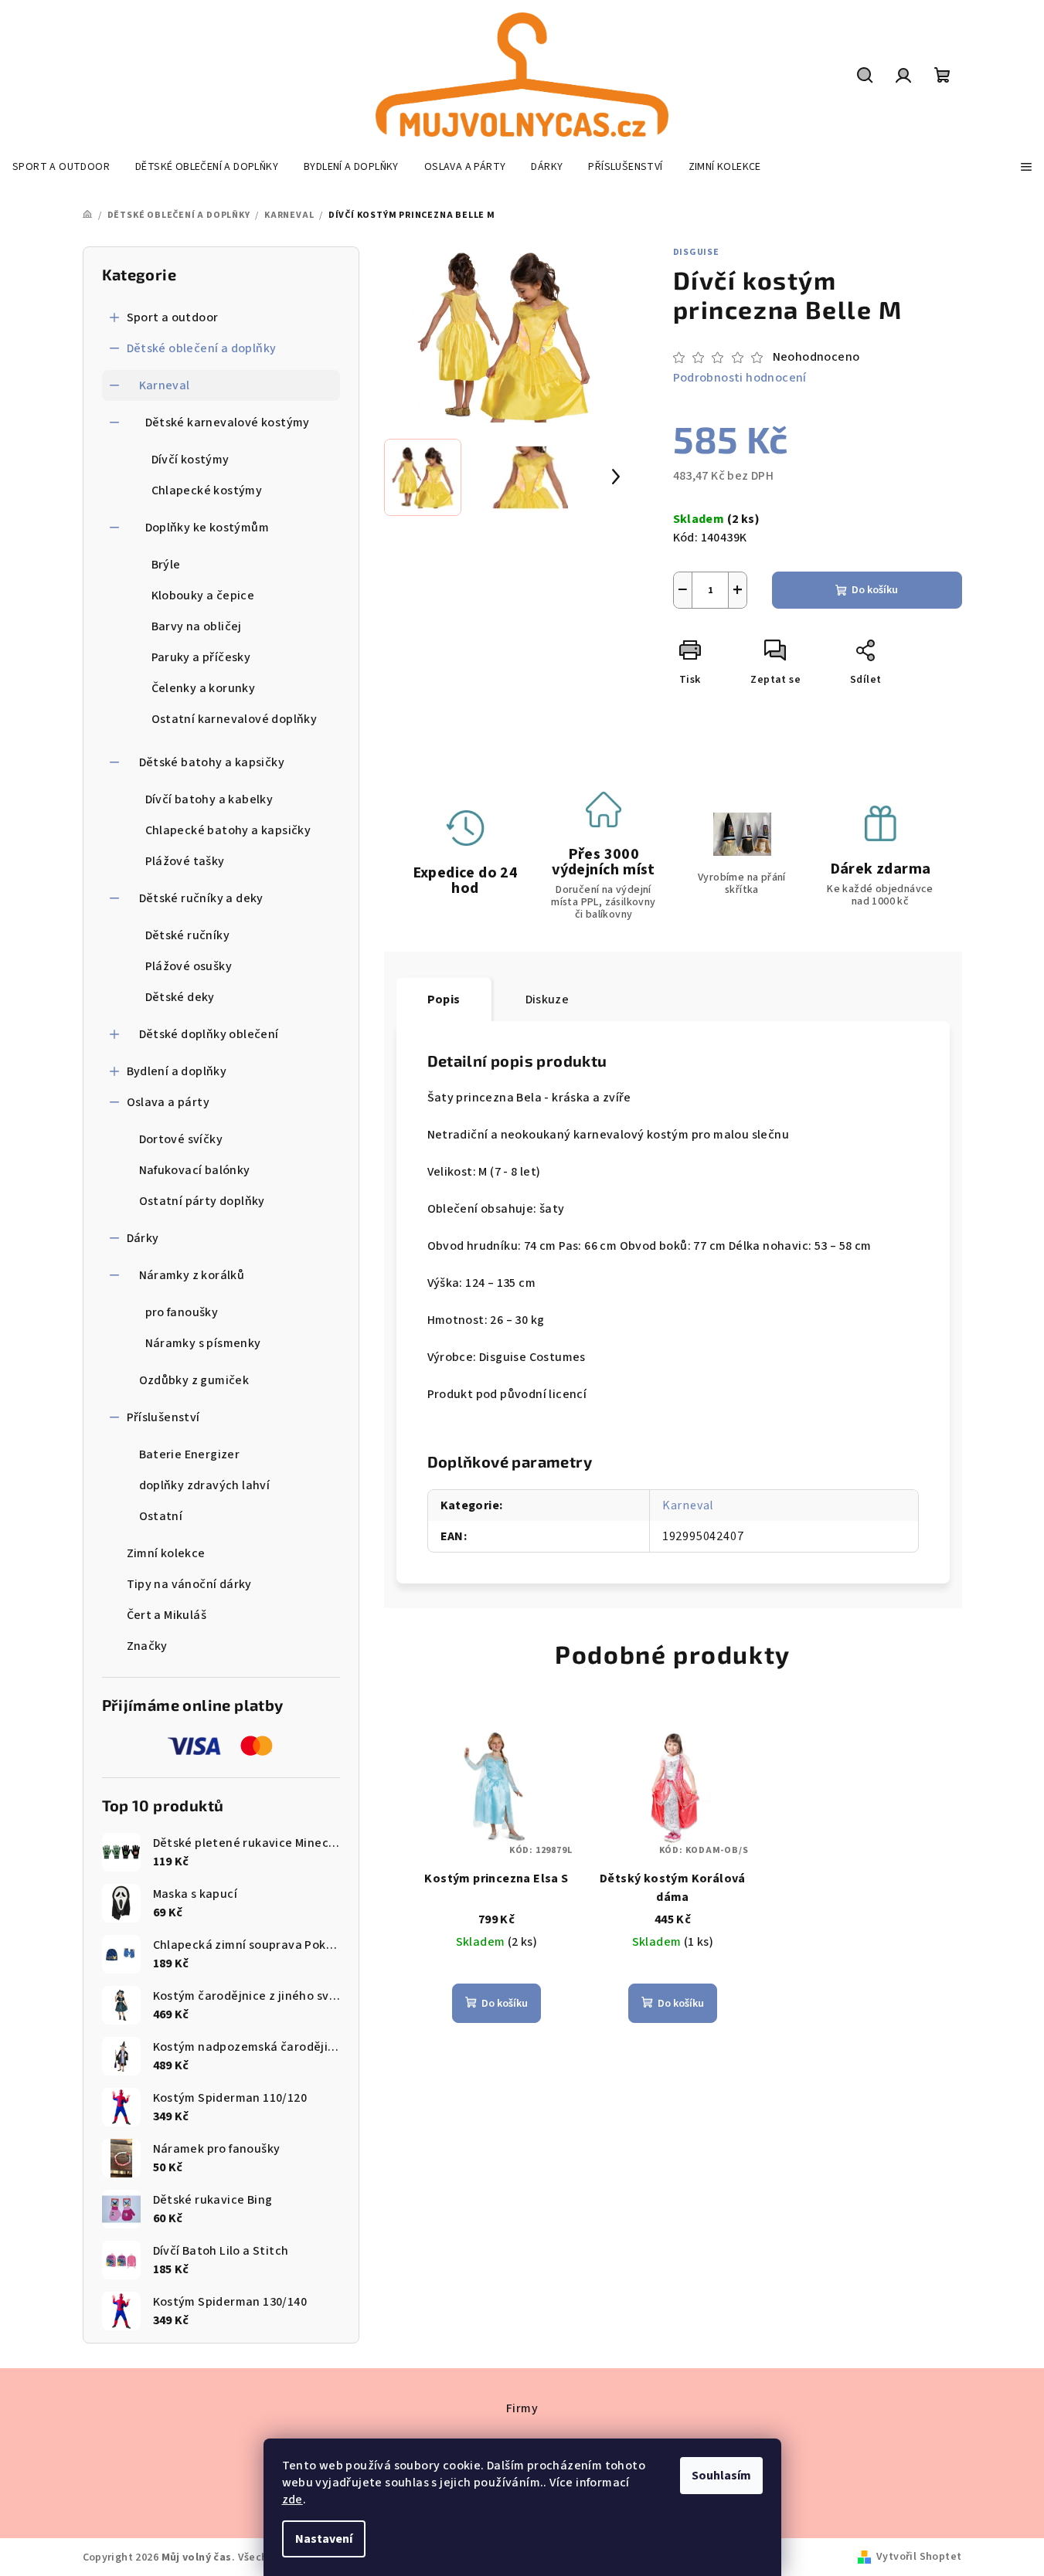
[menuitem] (61, 167)
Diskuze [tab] (548, 1000)
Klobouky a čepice (203, 596)
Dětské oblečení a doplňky (202, 348)
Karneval (165, 385)
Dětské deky (180, 997)
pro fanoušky (182, 1312)
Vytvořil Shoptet (919, 2557)
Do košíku (875, 590)
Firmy (522, 2408)
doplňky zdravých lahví (205, 1485)
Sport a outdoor (173, 317)
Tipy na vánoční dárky (189, 1584)
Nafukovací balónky (195, 1170)
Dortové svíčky (181, 1139)
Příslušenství (163, 1417)
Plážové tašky (185, 861)
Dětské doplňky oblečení (209, 1034)
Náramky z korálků (192, 1275)
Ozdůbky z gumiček (194, 1380)
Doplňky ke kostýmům (207, 528)
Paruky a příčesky (201, 657)
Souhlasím (721, 2476)
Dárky (143, 1238)
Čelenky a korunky (204, 688)
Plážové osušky (189, 966)
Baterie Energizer (190, 1454)
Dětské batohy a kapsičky (212, 762)
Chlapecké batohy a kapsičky (228, 830)
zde (292, 2500)
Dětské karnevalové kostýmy (228, 423)
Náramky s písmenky (203, 1343)
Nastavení (324, 2539)
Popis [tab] (444, 1000)
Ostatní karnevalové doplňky (235, 719)
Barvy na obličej (197, 626)
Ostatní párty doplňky (202, 1201)
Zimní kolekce (166, 1553)
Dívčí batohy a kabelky (209, 799)
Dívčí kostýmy (190, 460)
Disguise (696, 252)
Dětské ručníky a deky (201, 898)
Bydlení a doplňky (177, 1071)
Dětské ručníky (188, 935)
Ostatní (161, 1516)
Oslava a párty (168, 1102)
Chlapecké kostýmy (207, 490)
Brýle (166, 565)
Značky (147, 1646)
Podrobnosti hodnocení (740, 378)
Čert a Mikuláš (167, 1615)
